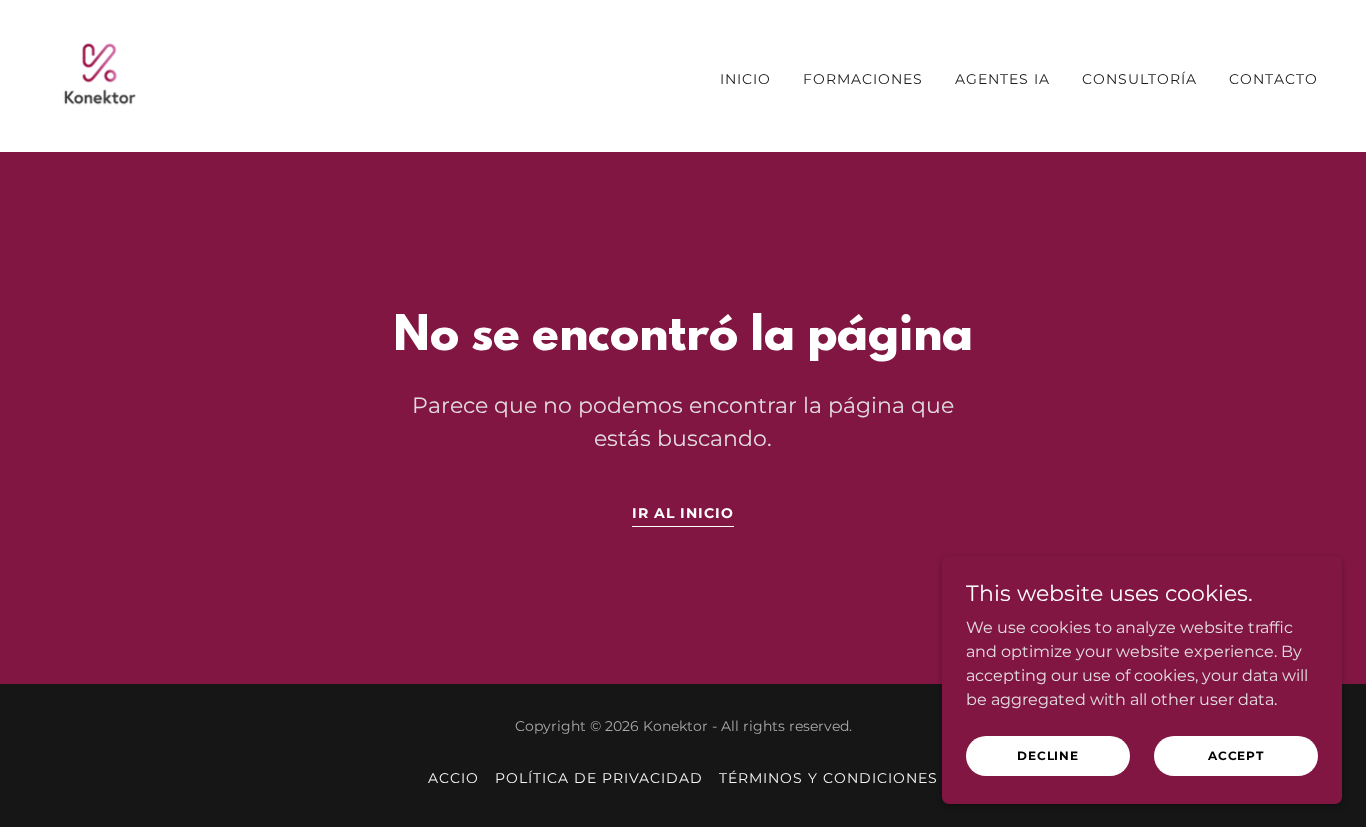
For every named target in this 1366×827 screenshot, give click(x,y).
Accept (1236, 755)
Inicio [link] (745, 79)
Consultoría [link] (1139, 79)
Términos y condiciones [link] (828, 778)
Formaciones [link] (863, 79)
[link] (99, 74)
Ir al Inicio (683, 513)
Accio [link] (453, 778)
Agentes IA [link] (1002, 79)
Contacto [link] (1273, 79)
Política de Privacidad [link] (599, 778)
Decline (1048, 755)
